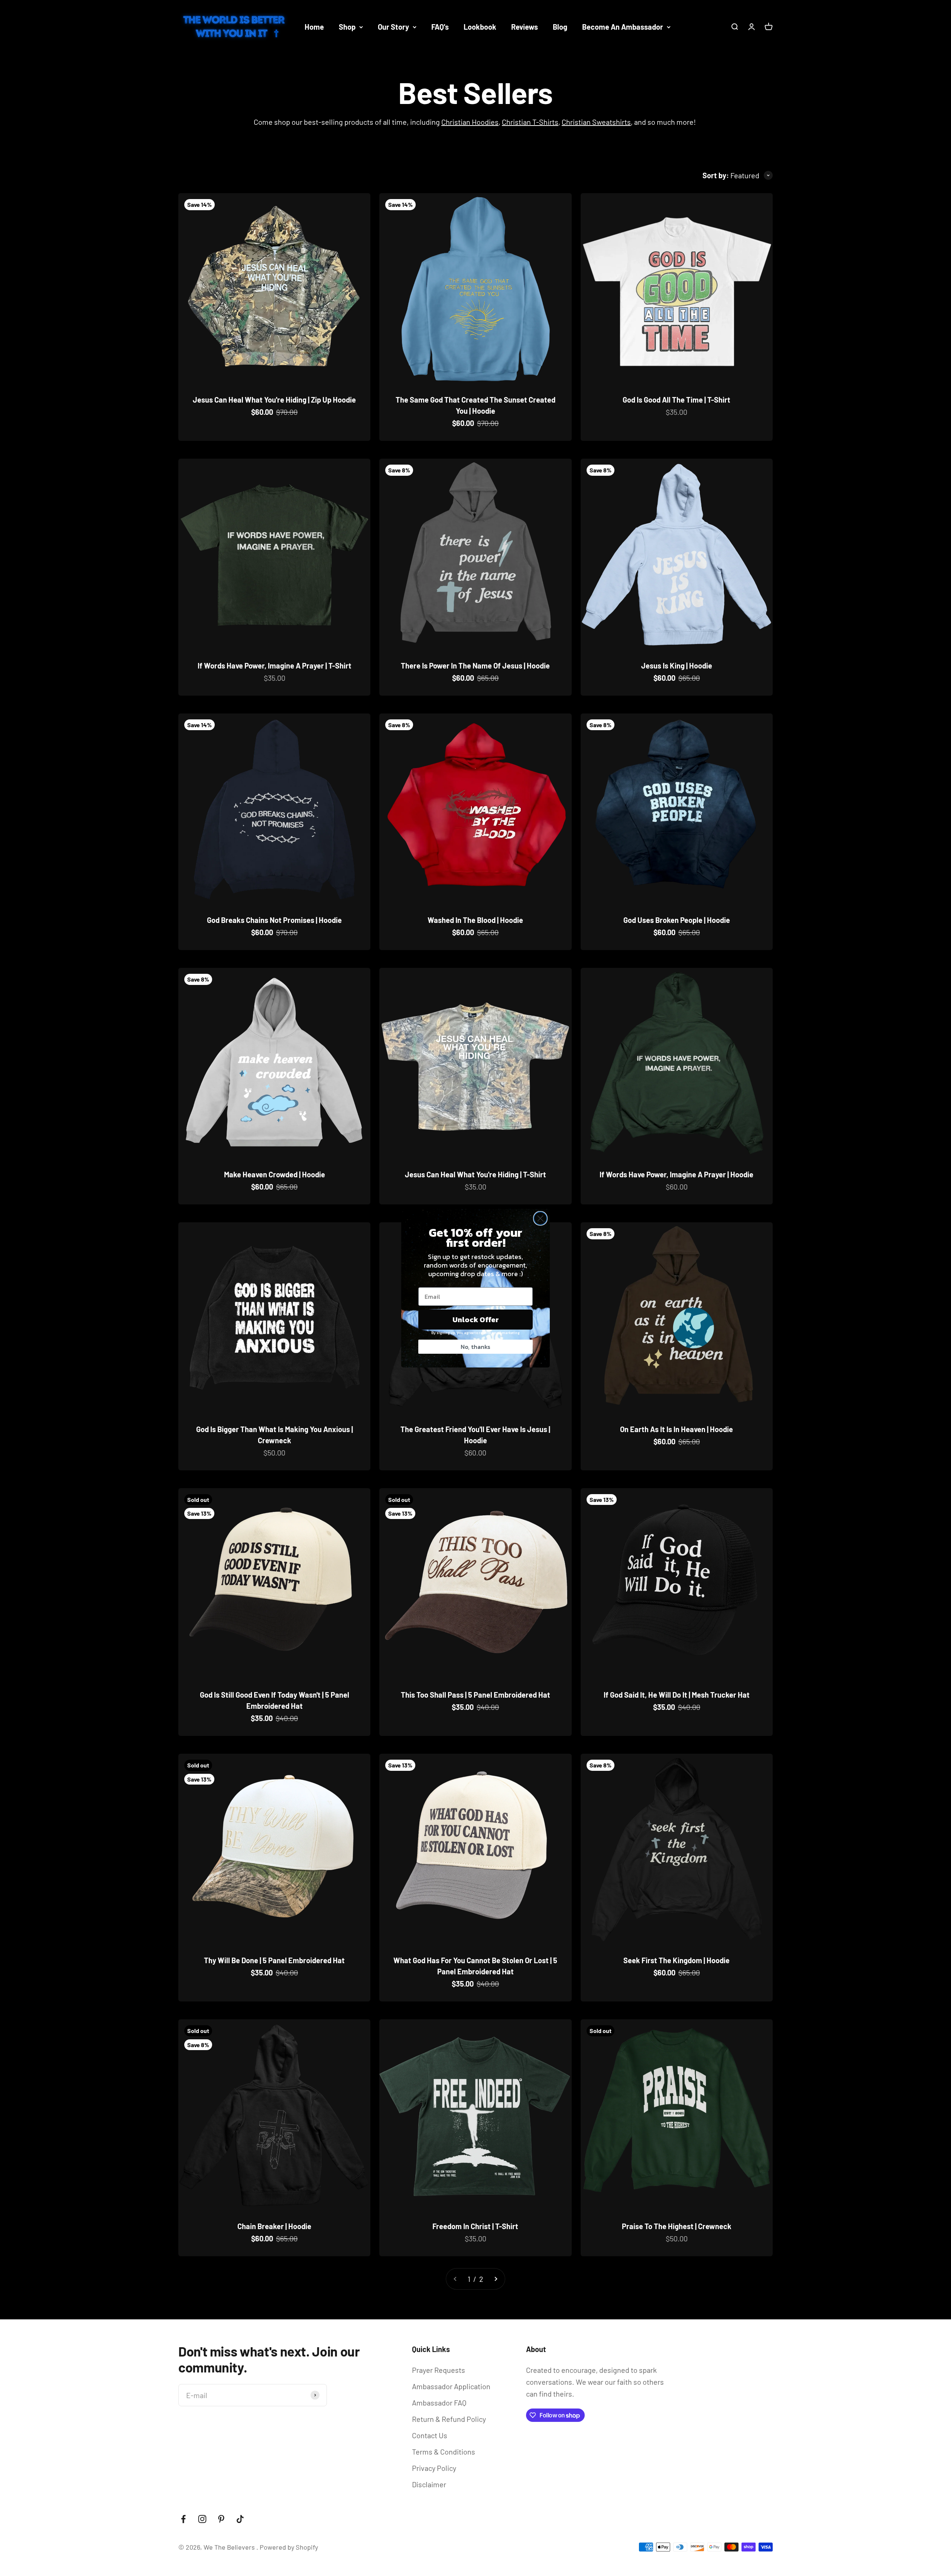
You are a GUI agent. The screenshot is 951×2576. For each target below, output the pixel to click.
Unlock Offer (476, 1320)
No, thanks (475, 1347)
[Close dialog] (540, 1218)
